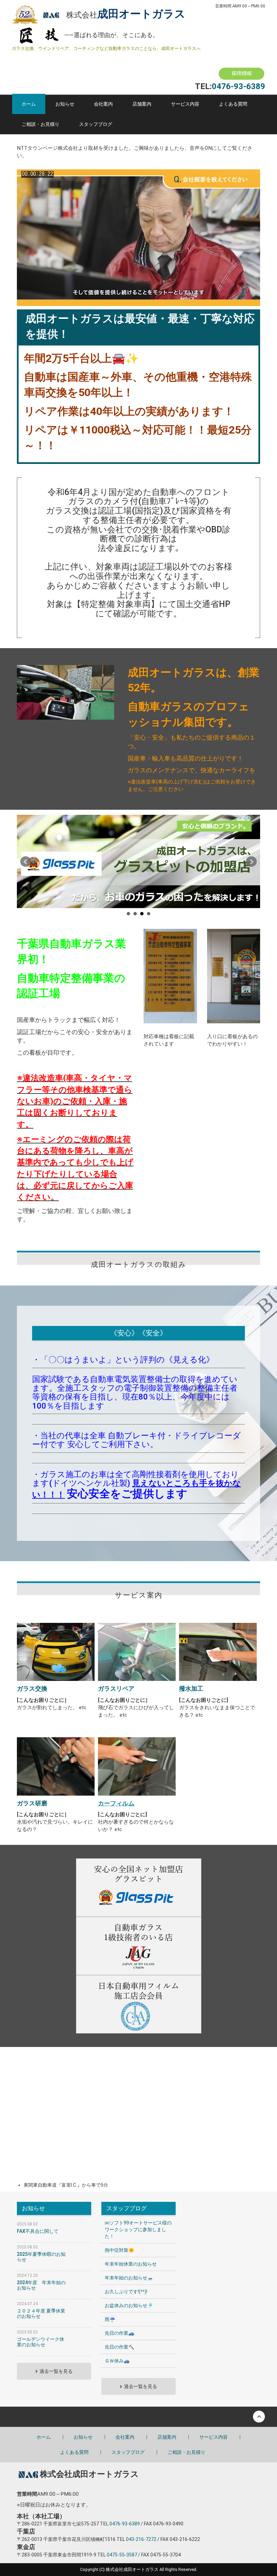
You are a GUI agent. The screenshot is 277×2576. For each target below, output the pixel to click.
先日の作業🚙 (119, 2333)
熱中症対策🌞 (119, 2250)
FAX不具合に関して (38, 2231)
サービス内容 (185, 104)
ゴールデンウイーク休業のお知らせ (41, 2342)
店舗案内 (142, 104)
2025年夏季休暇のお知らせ (41, 2257)
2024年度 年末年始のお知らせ (41, 2285)
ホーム (29, 104)
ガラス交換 (32, 1688)
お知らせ (65, 104)
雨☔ (110, 2319)
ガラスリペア (116, 1688)
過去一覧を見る (56, 2371)
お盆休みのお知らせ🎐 (129, 2305)
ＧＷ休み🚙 (117, 2361)
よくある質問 (233, 104)
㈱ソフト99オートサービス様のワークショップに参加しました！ (138, 2229)
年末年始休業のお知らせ (131, 2264)
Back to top (138, 2417)
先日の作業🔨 (119, 2347)
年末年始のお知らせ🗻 (129, 2278)
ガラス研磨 (32, 1803)
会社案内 (103, 104)
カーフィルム (116, 1803)
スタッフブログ (96, 124)
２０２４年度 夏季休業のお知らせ (41, 2313)
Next (251, 862)
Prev (26, 862)
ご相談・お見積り (41, 124)
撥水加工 (191, 1688)
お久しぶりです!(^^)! (126, 2292)
